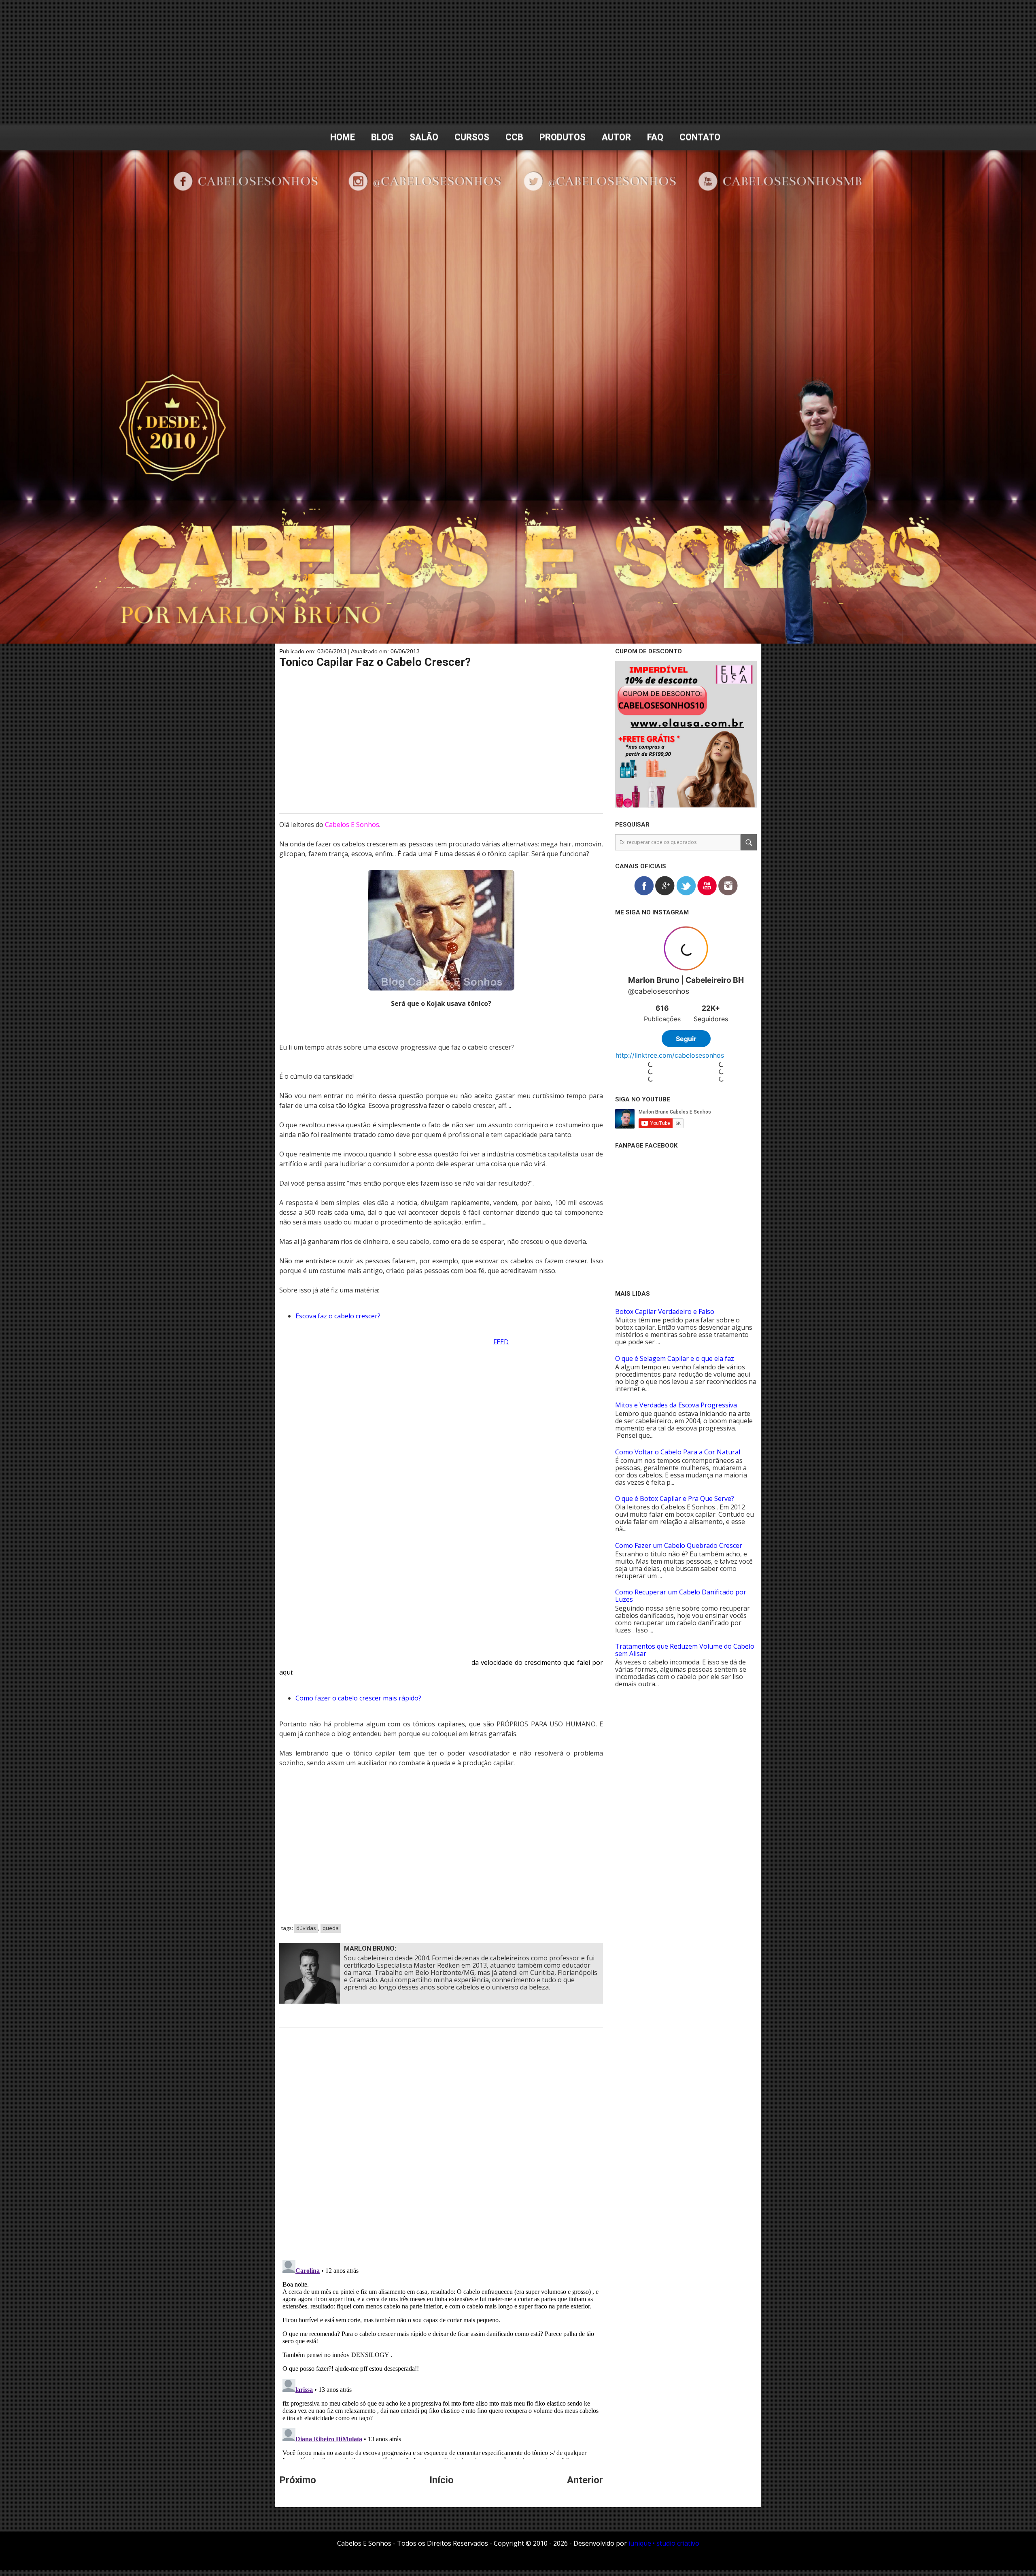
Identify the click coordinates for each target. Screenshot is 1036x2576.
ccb (514, 137)
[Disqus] (441, 2149)
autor (616, 137)
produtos (563, 137)
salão (424, 137)
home (343, 137)
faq (655, 137)
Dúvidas (306, 1928)
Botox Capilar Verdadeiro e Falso (665, 1311)
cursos (472, 137)
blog (382, 137)
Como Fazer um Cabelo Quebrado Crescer (679, 1545)
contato (700, 137)
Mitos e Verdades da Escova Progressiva (676, 1405)
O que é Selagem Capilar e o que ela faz (675, 1358)
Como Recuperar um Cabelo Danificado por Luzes (681, 1596)
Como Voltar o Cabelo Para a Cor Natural (678, 1452)
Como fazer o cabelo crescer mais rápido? (358, 1698)
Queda (331, 1928)
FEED (501, 1342)
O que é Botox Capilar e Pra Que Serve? (675, 1498)
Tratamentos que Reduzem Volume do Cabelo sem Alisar (685, 1650)
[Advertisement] (518, 63)
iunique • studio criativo (664, 2543)
